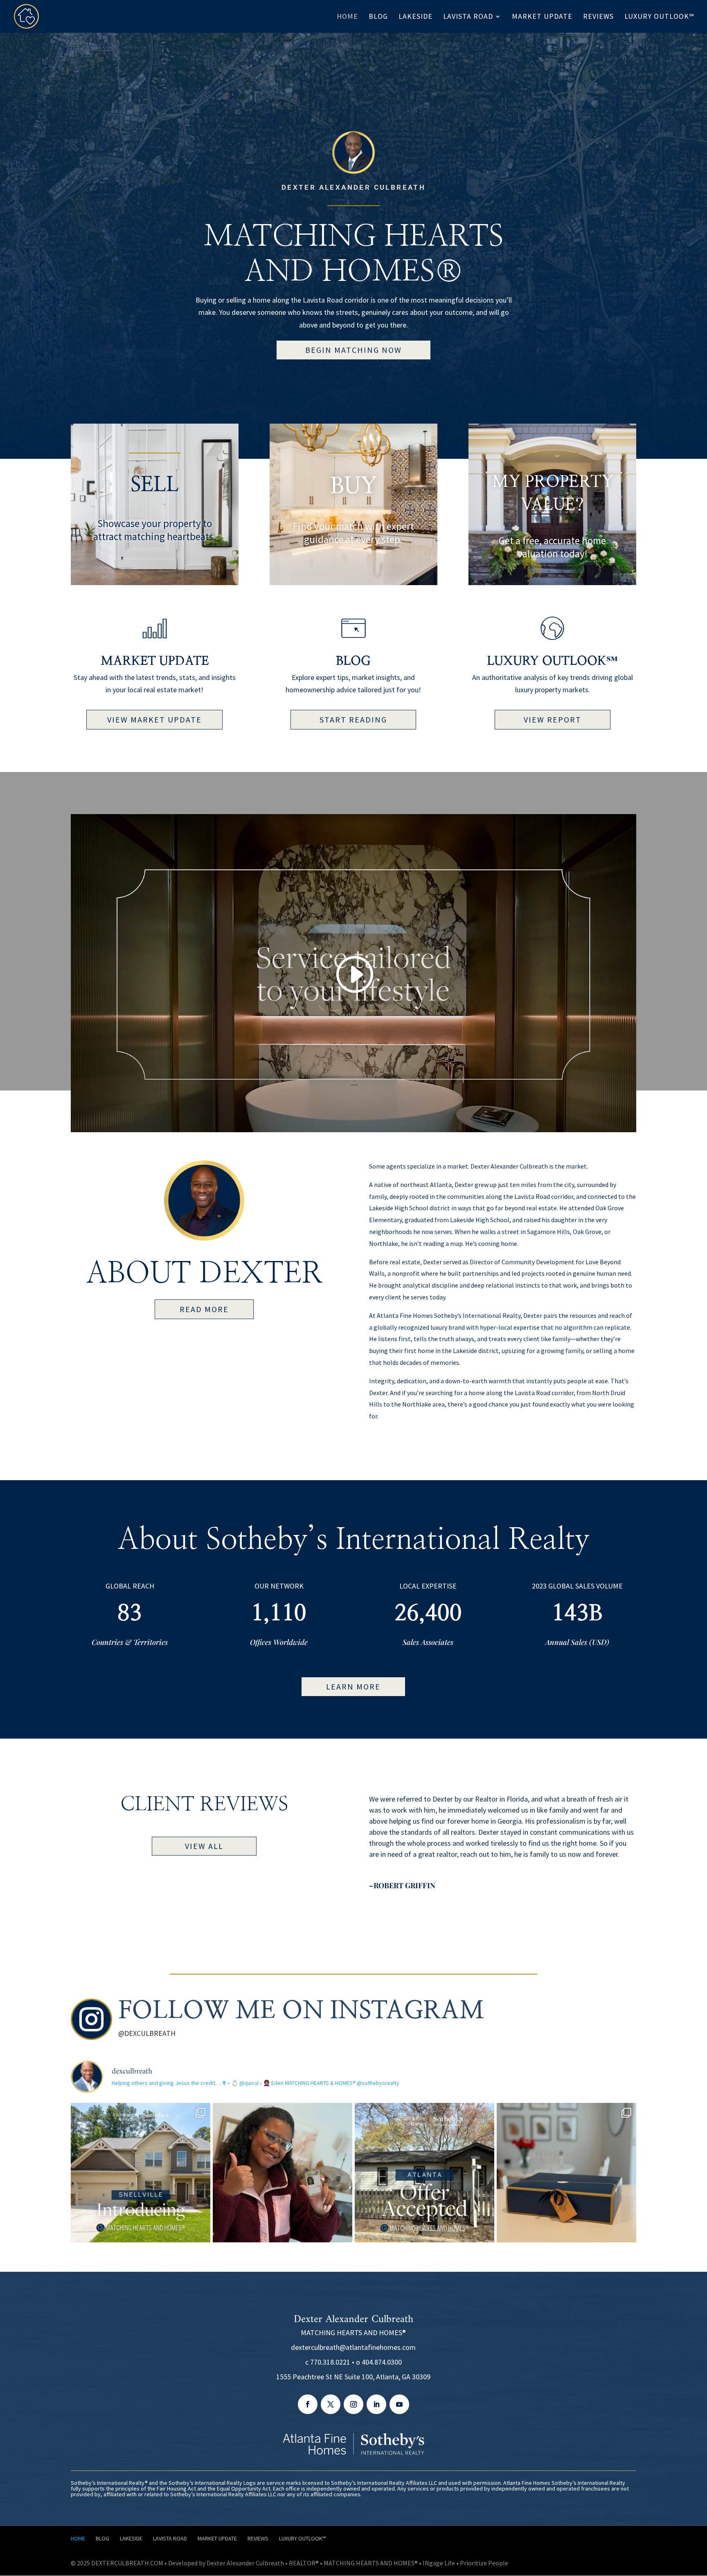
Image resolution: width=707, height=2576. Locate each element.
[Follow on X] (331, 2404)
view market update (154, 719)
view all (204, 1846)
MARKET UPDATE (542, 17)
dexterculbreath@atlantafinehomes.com (353, 2347)
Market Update (155, 661)
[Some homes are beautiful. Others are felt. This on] (141, 2173)
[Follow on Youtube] (399, 2404)
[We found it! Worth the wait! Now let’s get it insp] (424, 2173)
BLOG (378, 17)
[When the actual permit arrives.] (283, 2173)
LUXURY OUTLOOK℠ (659, 17)
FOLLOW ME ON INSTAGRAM (301, 2011)
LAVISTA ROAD (468, 17)
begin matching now (353, 350)
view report (553, 719)
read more (204, 1309)
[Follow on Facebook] (308, 2404)
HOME (347, 17)
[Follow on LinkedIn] (376, 2404)
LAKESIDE (415, 17)
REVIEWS (598, 17)
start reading (353, 719)
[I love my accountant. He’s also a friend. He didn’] (566, 2173)
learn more (353, 1686)
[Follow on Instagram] (353, 2404)
